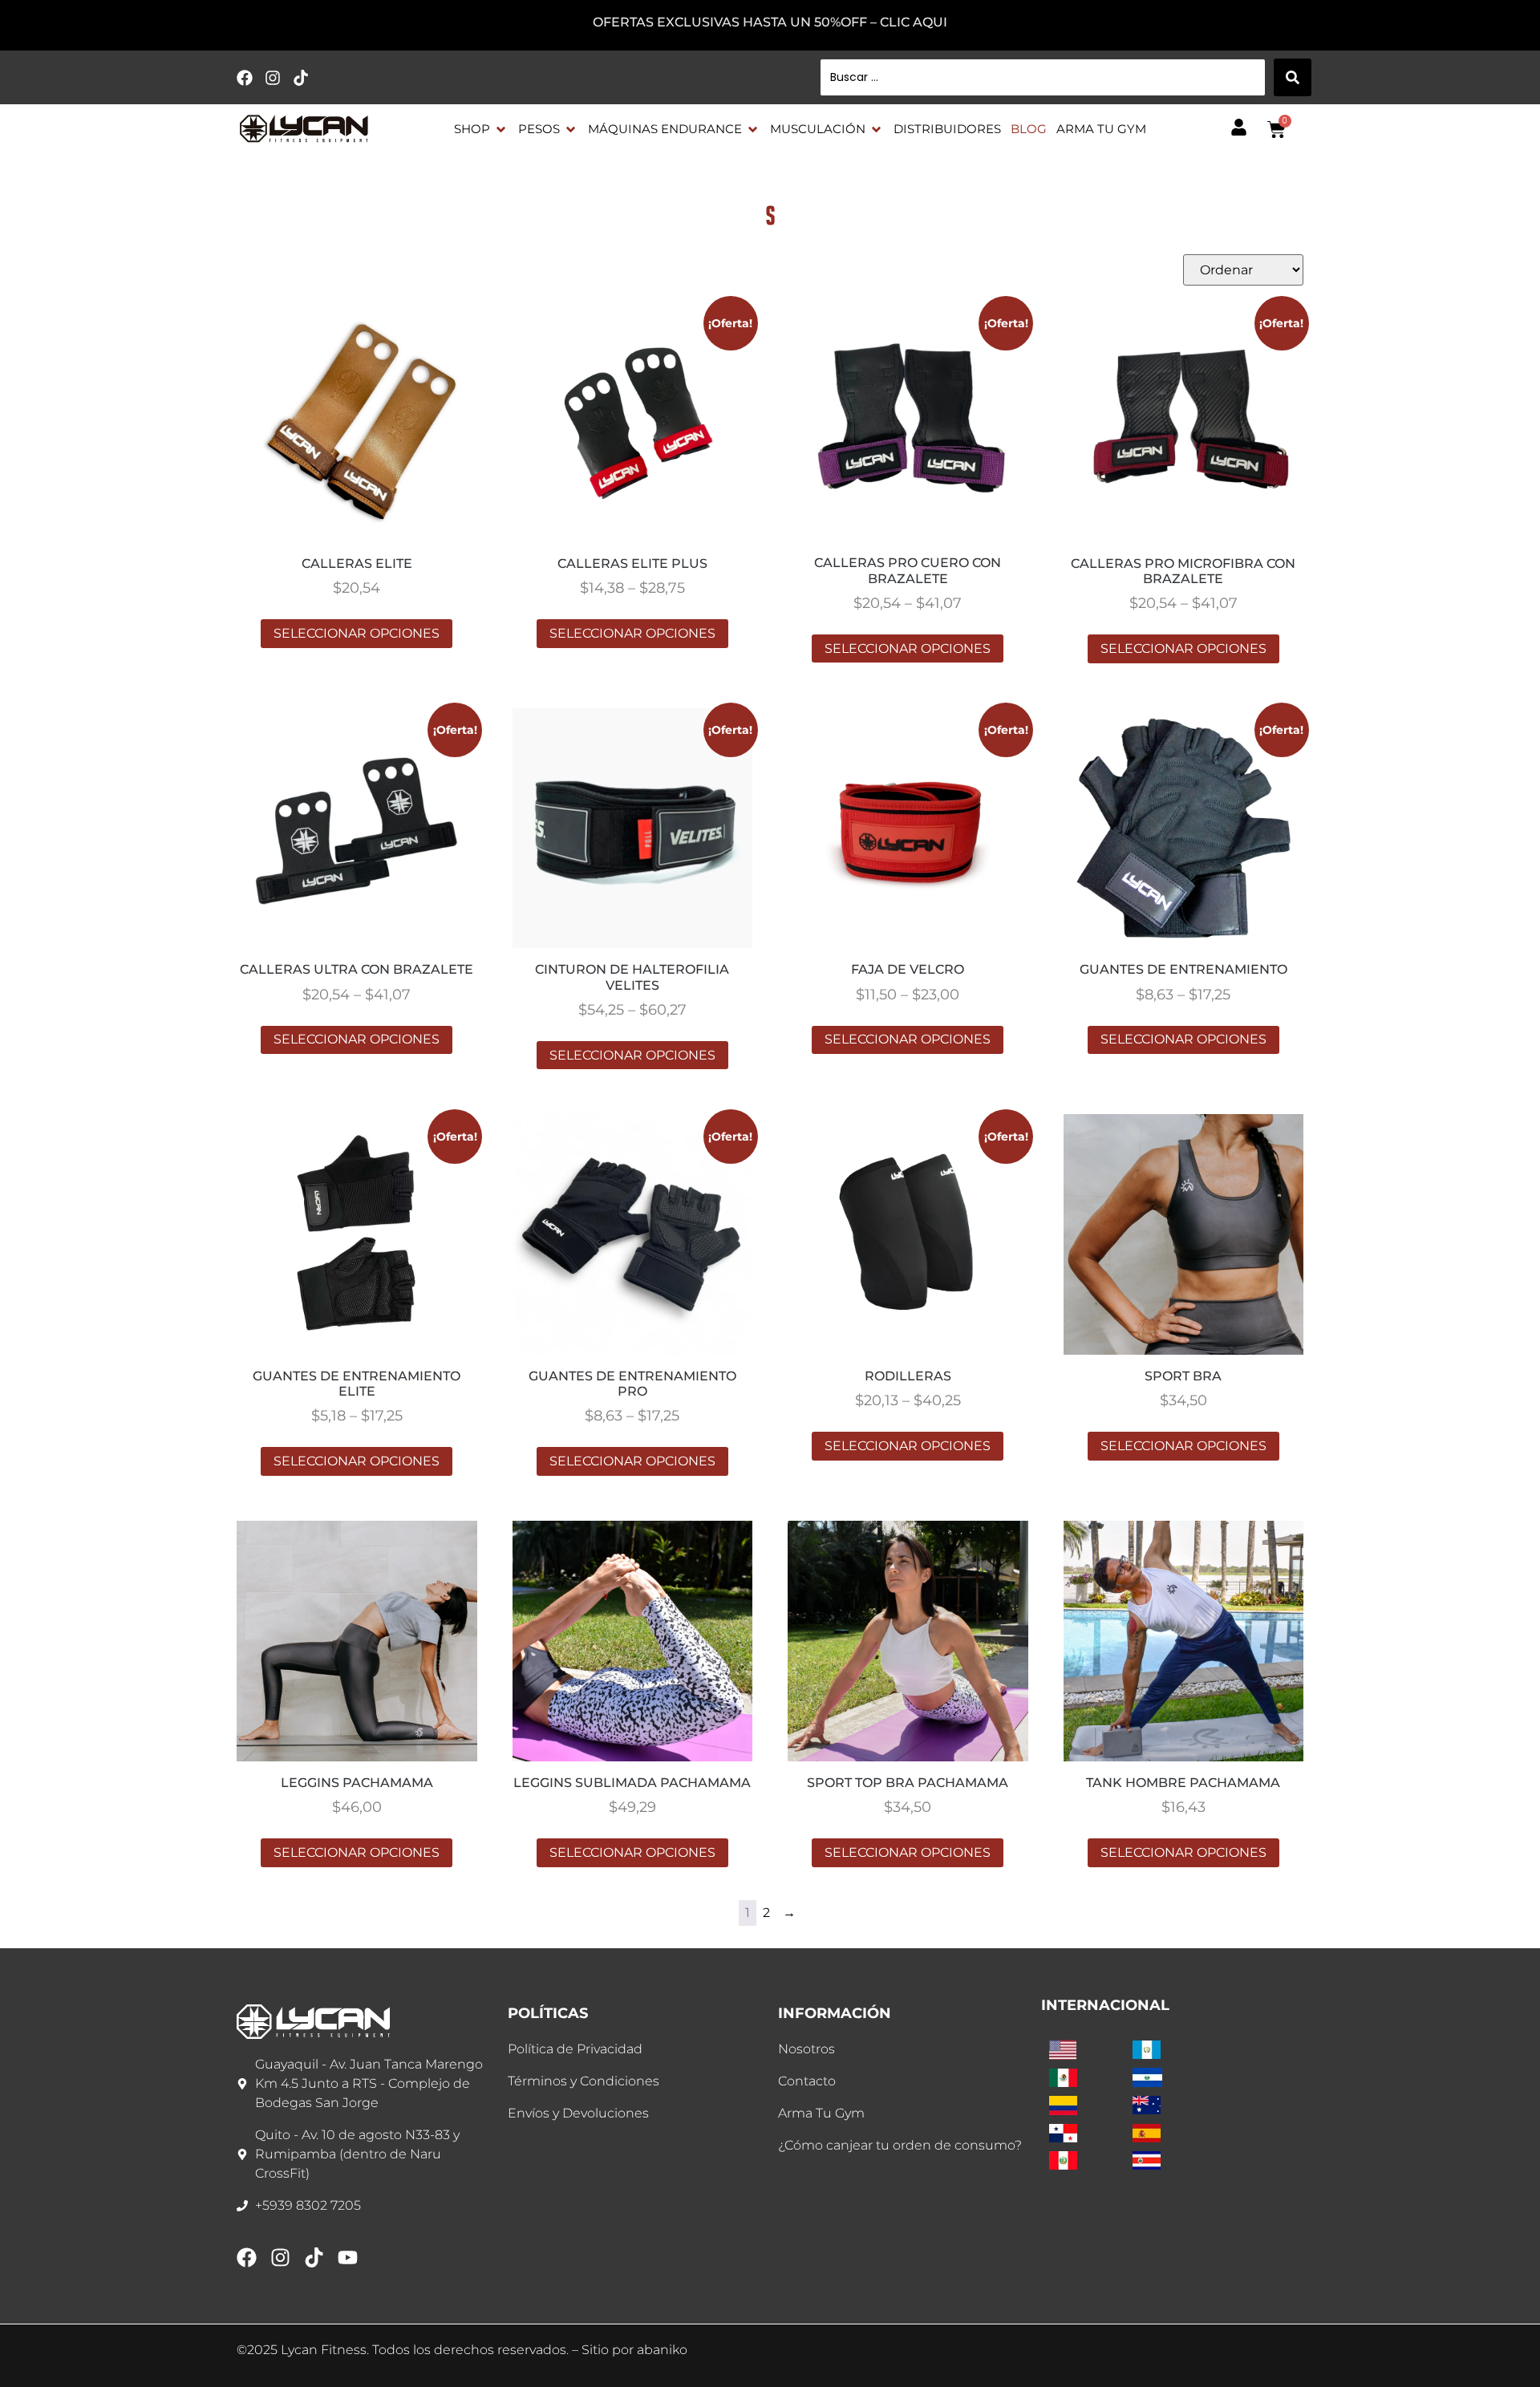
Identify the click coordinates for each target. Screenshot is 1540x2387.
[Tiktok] (301, 78)
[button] (481, 130)
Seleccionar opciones (357, 633)
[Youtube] (348, 2257)
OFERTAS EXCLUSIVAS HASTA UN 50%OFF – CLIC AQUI (770, 22)
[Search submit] (1293, 77)
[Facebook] (245, 78)
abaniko (662, 2350)
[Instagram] (273, 78)
